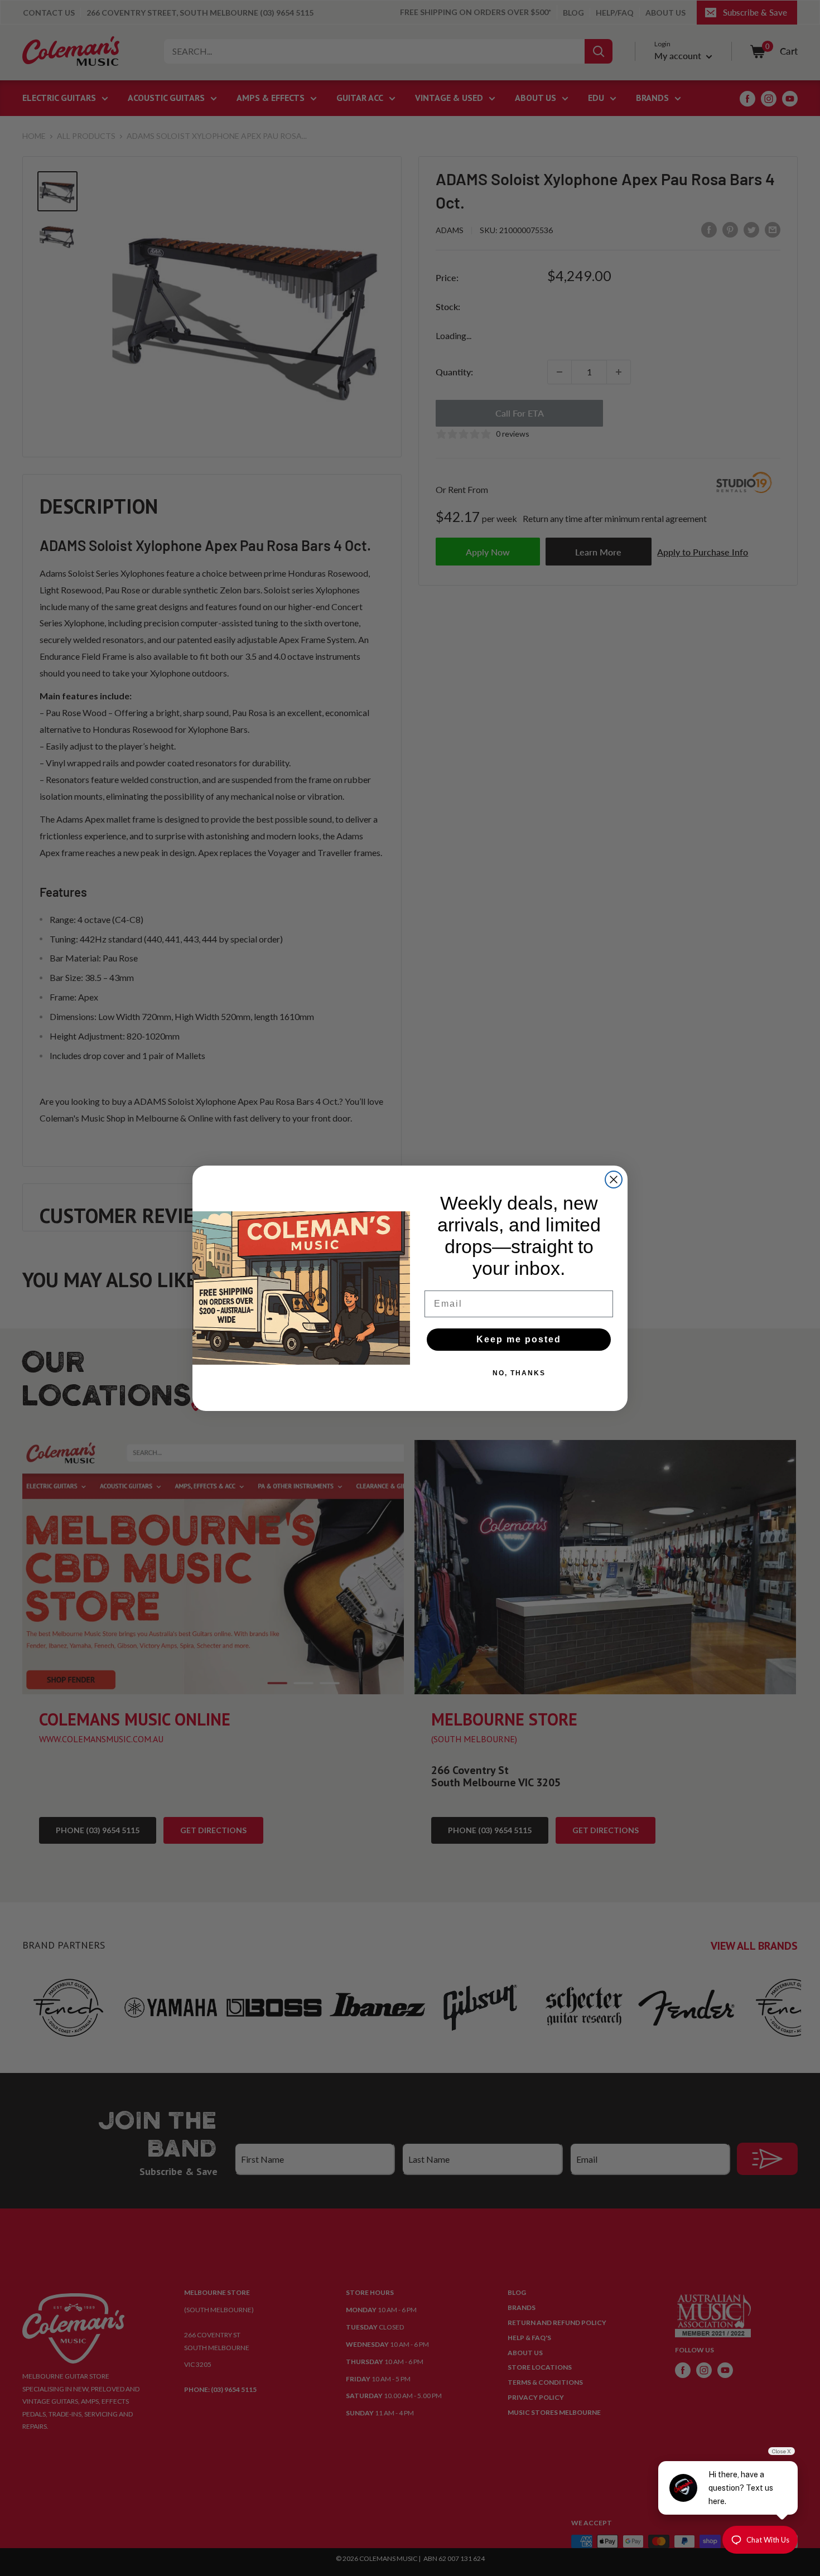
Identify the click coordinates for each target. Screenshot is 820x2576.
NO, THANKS (519, 1373)
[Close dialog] (614, 1180)
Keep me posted (519, 1339)
